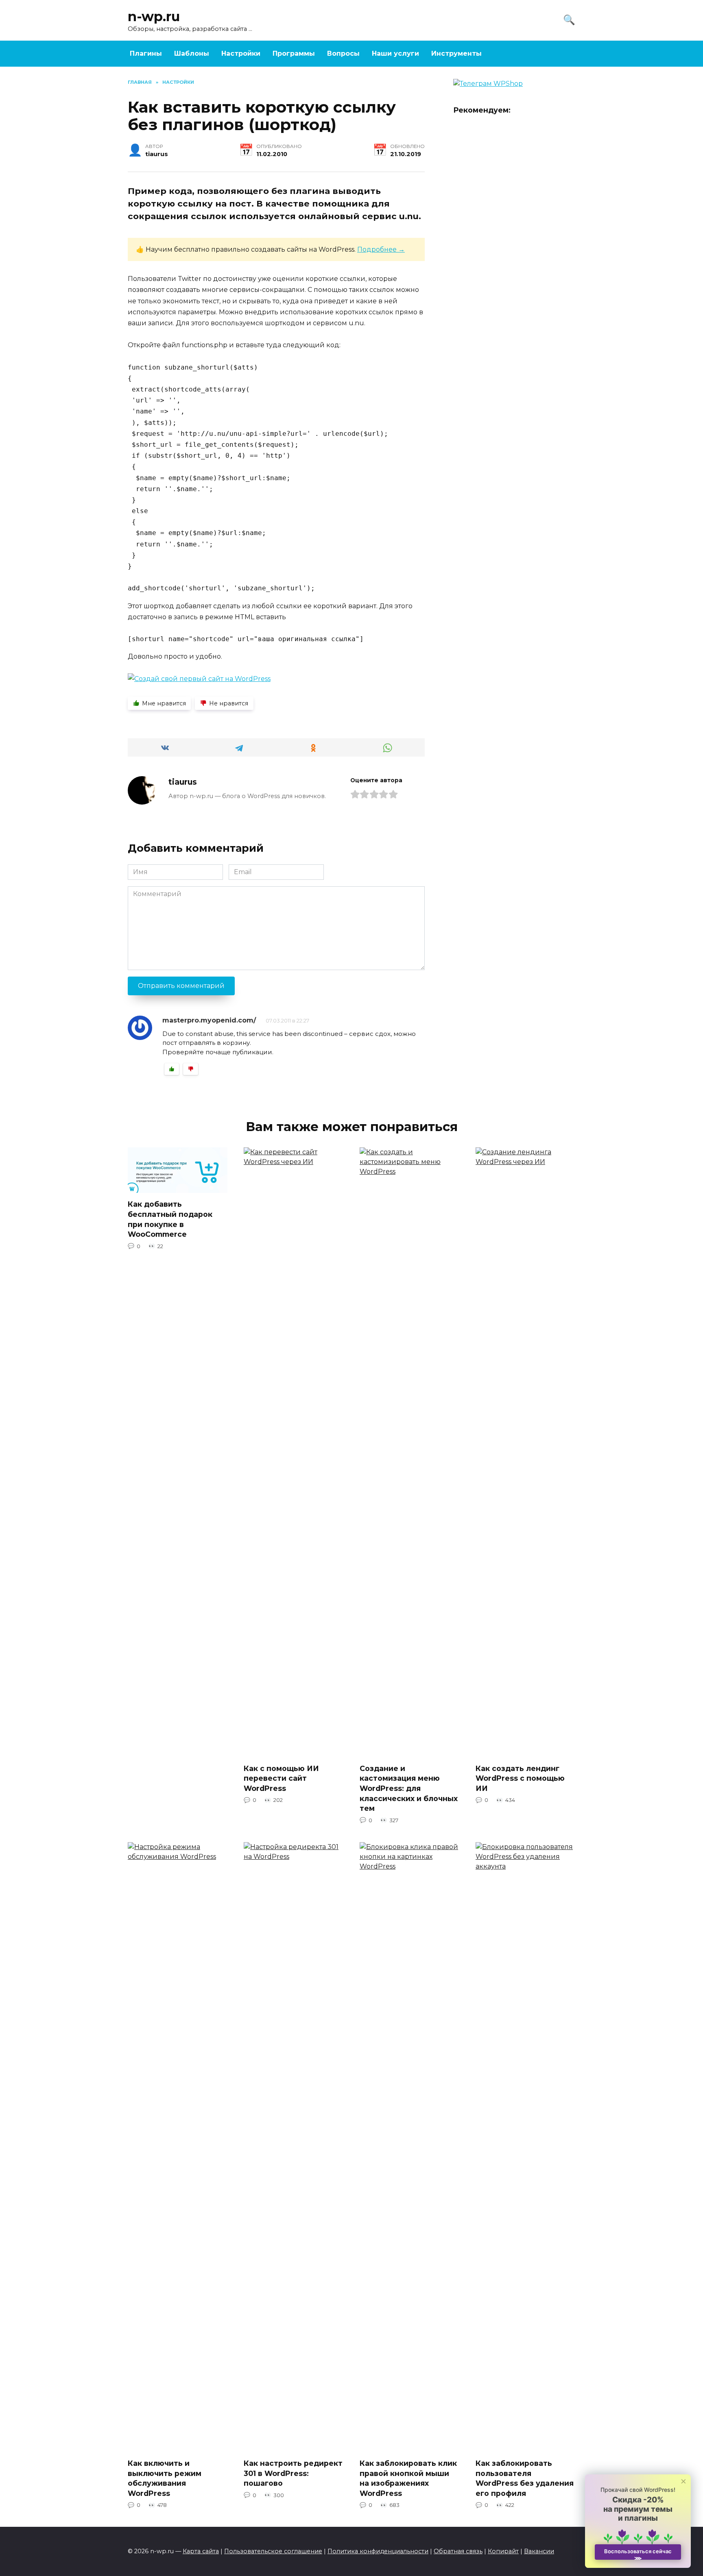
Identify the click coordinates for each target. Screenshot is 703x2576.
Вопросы (343, 53)
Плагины (146, 53)
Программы (294, 53)
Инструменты (456, 53)
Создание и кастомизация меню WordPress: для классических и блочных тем (409, 1788)
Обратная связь (458, 2551)
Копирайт (503, 2551)
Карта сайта (201, 2551)
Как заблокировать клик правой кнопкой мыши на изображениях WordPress (408, 2478)
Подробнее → (381, 249)
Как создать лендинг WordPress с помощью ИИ (520, 1778)
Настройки (241, 53)
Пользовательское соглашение (273, 2551)
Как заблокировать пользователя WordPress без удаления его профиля (525, 2478)
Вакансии (539, 2551)
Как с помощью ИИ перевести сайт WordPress (281, 1778)
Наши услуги (395, 53)
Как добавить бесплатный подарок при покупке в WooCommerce (170, 1219)
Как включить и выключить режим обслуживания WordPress (165, 2478)
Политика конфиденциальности (378, 2551)
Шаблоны (192, 53)
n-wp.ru (154, 16)
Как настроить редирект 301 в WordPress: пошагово (293, 2473)
